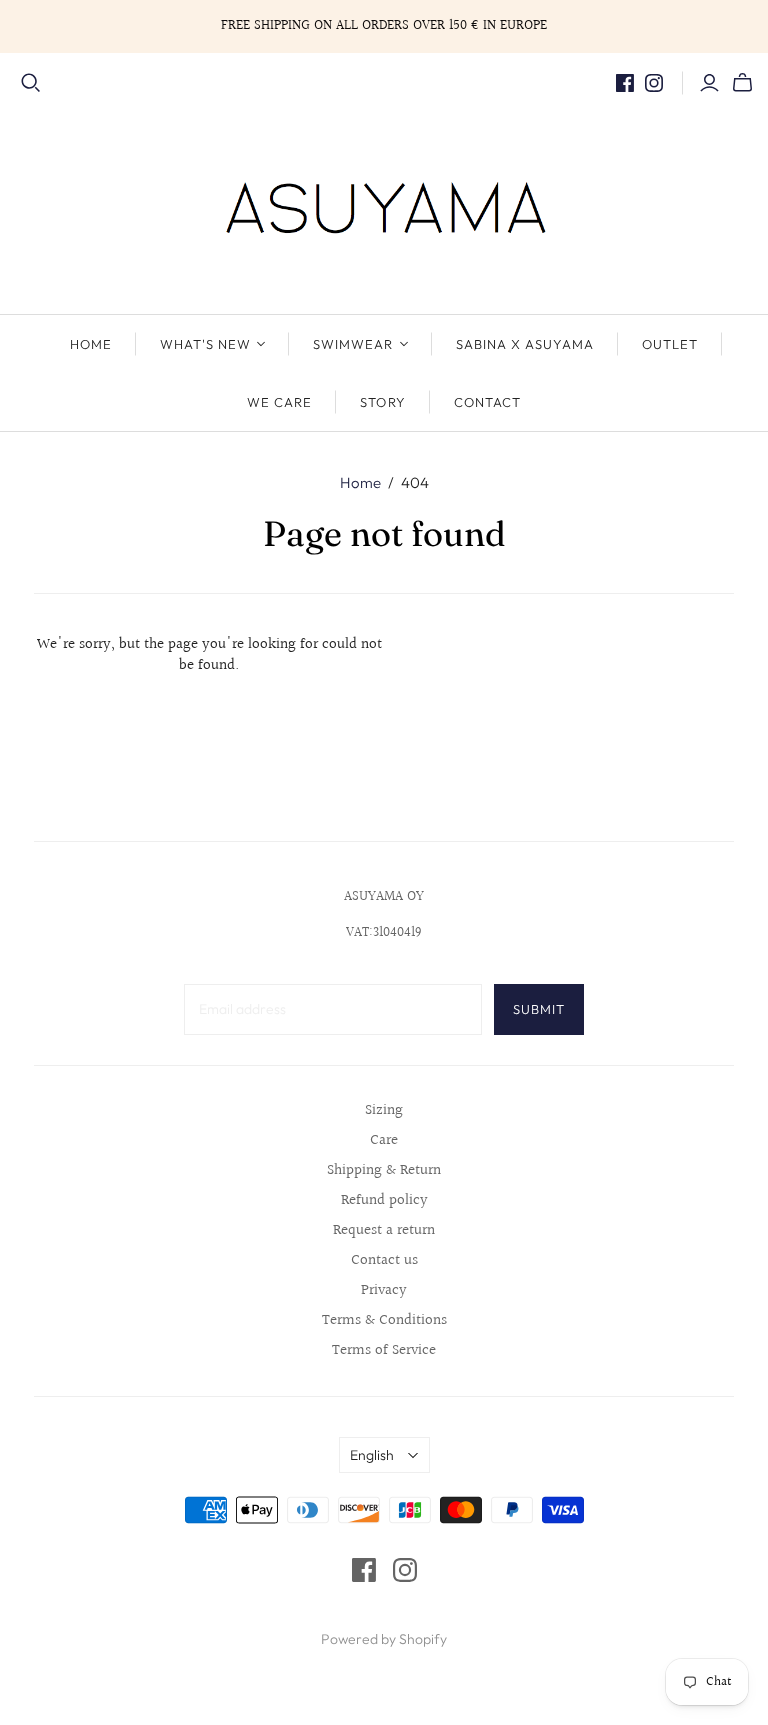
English (372, 1455)
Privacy (384, 1290)
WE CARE (279, 402)
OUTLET (670, 344)
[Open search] (31, 83)
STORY (382, 402)
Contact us (384, 1260)
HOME (91, 344)
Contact (487, 402)
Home (360, 482)
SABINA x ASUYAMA (525, 344)
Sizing (384, 1110)
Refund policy (384, 1200)
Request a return (384, 1230)
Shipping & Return (384, 1170)
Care (384, 1140)
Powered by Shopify (384, 1639)
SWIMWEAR (353, 344)
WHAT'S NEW (205, 344)
